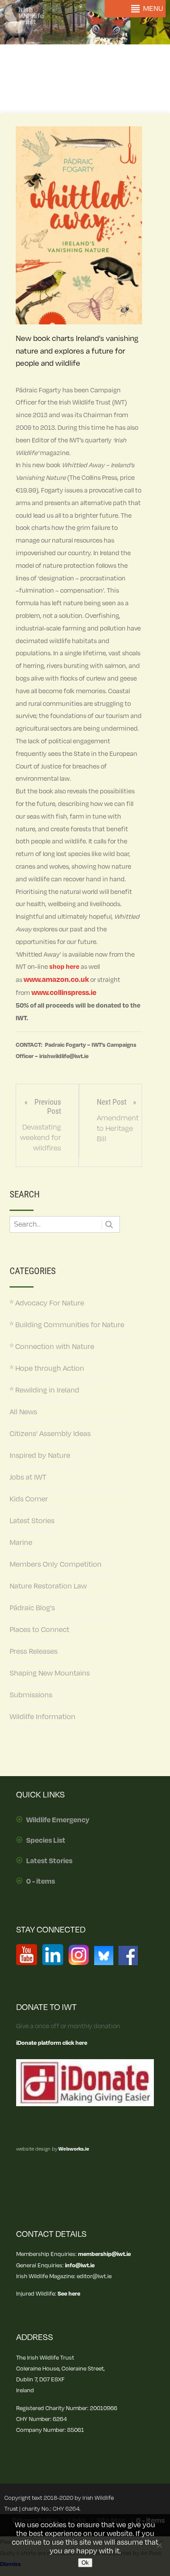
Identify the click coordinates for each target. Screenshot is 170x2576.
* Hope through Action (47, 1369)
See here (69, 2294)
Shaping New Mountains (50, 1673)
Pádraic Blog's (32, 1608)
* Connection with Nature (52, 1347)
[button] (153, 9)
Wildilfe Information (42, 1717)
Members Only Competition (56, 1564)
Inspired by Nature (40, 1456)
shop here (64, 967)
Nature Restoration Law (48, 1586)
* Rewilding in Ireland (44, 1390)
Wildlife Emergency (58, 1820)
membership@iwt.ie (104, 2254)
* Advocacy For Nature (47, 1303)
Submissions (31, 1695)
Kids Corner (29, 1499)
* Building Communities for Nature (67, 1325)
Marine (21, 1543)
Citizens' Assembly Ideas (50, 1434)
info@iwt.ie (80, 2265)
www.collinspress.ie (64, 993)
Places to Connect (39, 1630)
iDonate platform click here (52, 2043)
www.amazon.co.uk (56, 980)
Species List (46, 1841)
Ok (85, 2563)
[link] (56, 980)
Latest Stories (32, 1521)
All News (23, 1412)
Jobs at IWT (28, 1477)
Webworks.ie (73, 2149)
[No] (159, 2545)
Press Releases (34, 1652)
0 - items (41, 1881)
